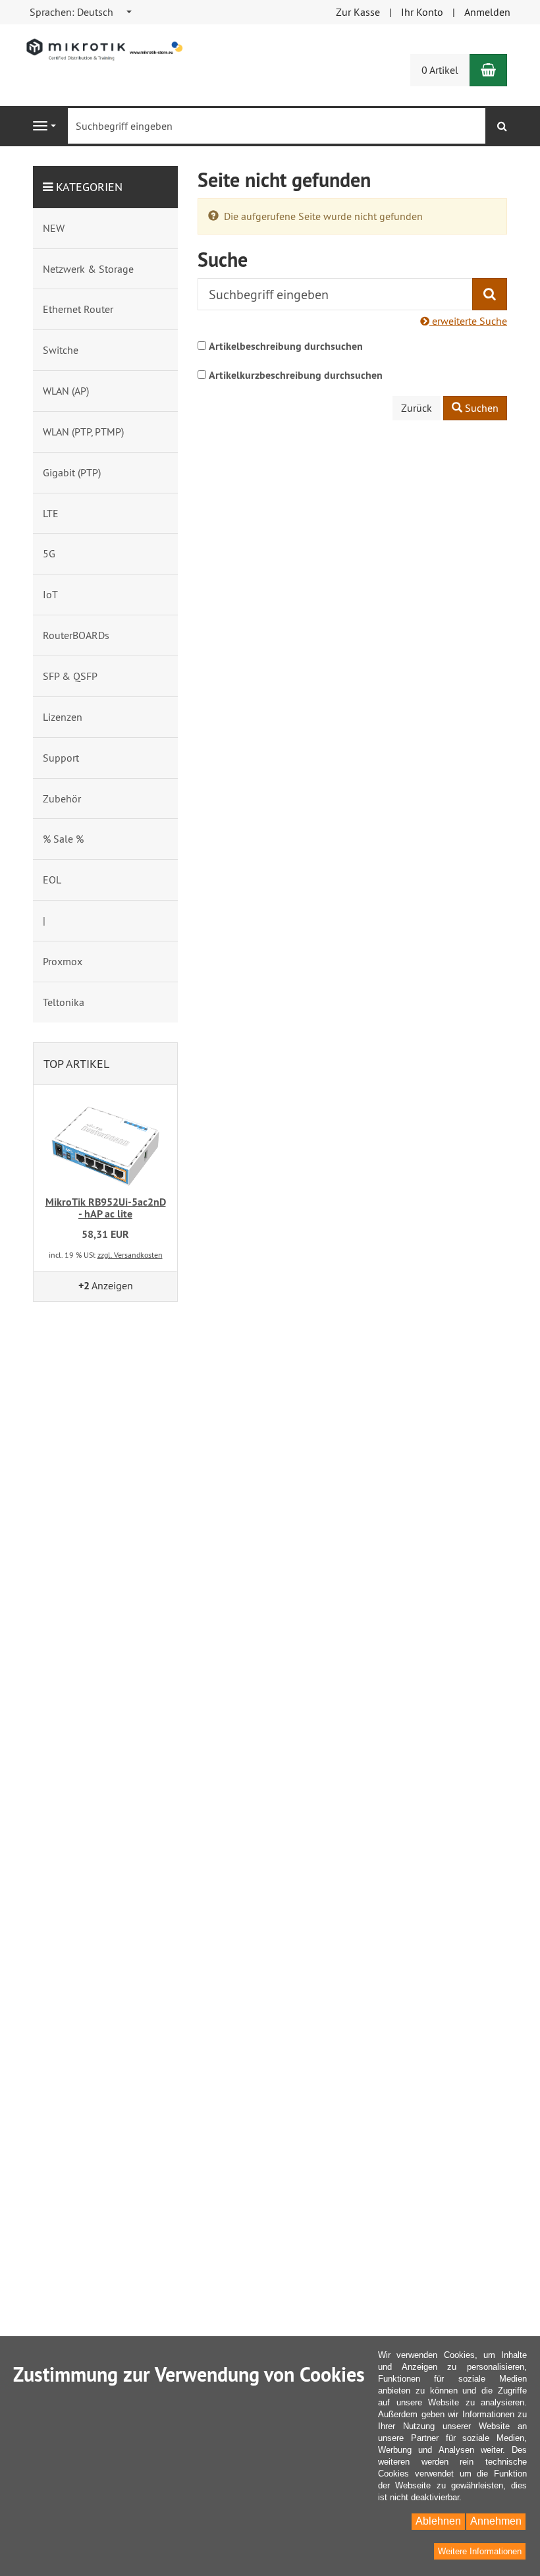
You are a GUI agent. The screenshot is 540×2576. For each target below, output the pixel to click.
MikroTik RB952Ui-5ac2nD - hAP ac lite (106, 1208)
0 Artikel (440, 70)
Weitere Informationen (480, 2551)
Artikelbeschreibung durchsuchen (286, 346)
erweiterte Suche (468, 321)
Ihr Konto (422, 12)
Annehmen (496, 2521)
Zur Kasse (358, 12)
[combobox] (81, 12)
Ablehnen (438, 2521)
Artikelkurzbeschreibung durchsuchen (296, 375)
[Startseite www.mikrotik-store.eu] (105, 49)
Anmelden (487, 12)
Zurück (417, 408)
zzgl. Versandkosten (130, 1255)
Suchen (480, 408)
